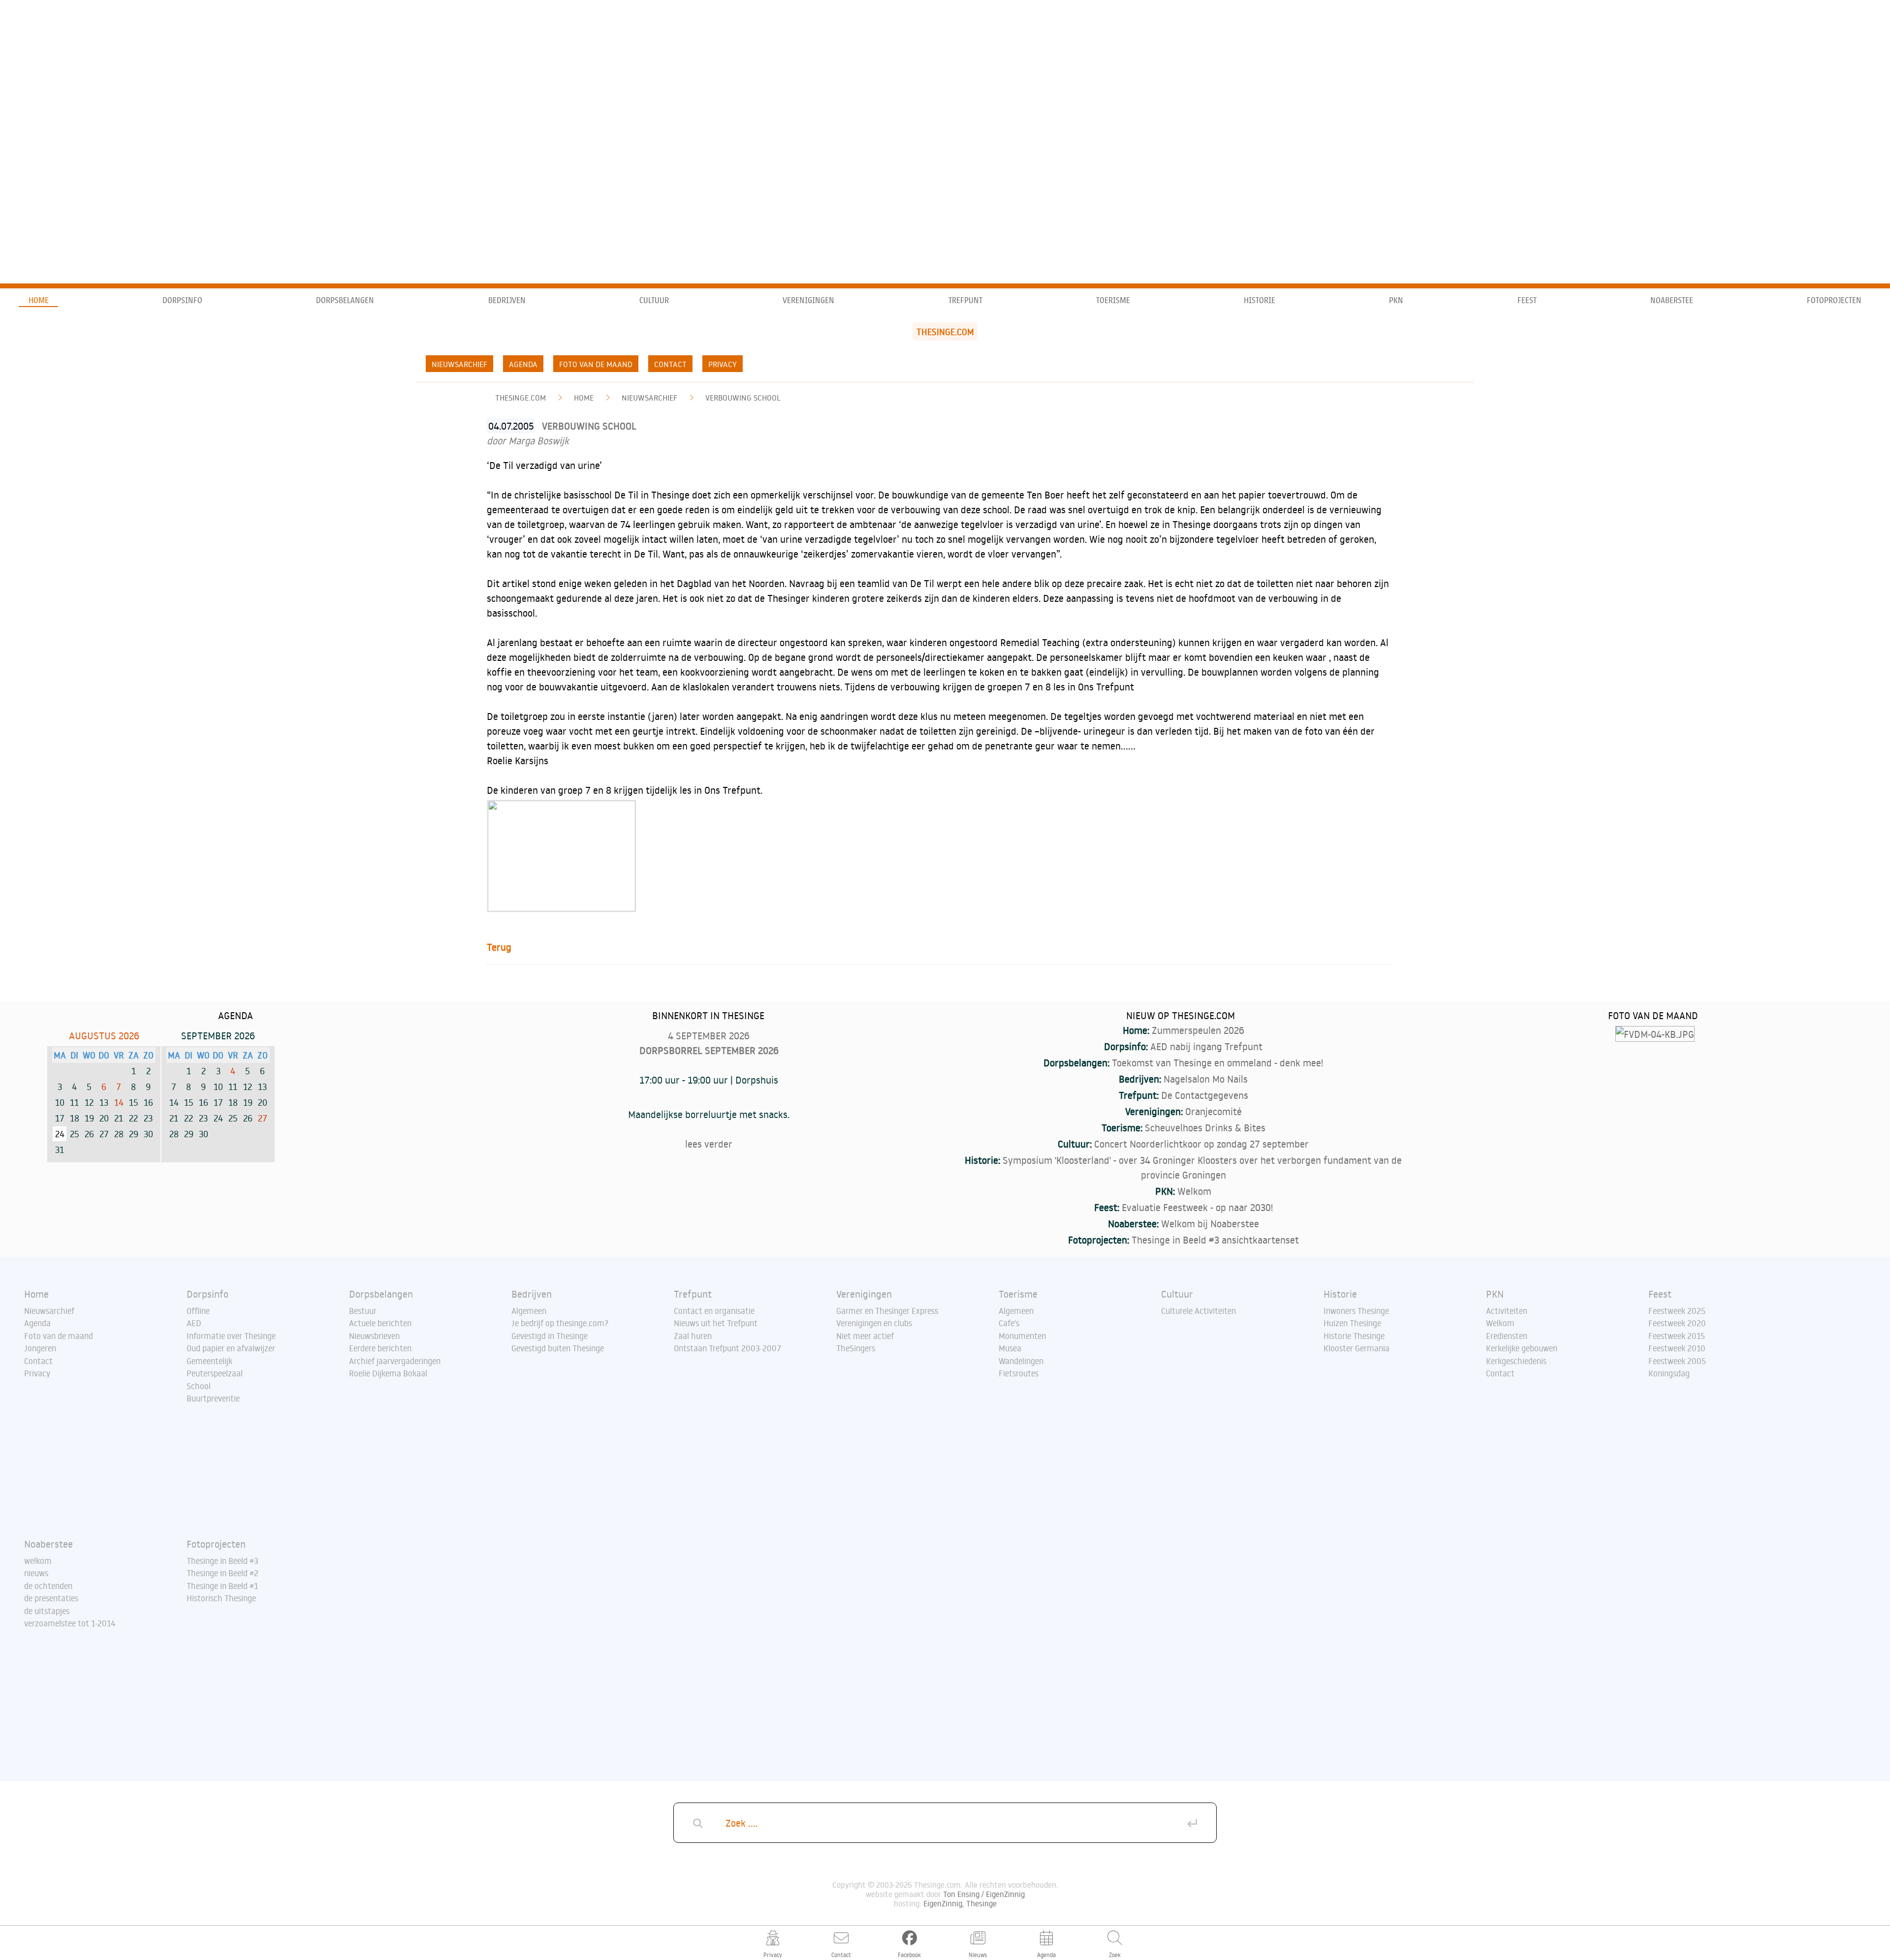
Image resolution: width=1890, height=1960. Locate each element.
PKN (1396, 300)
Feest (1527, 300)
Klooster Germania (1356, 1348)
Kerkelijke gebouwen (1522, 1348)
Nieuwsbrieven (374, 1336)
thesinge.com (520, 398)
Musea (1010, 1348)
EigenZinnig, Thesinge (960, 1903)
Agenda (523, 364)
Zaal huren (693, 1336)
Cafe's (1009, 1323)
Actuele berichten (380, 1323)
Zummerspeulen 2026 (1198, 1030)
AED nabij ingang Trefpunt (1206, 1046)
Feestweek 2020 (1677, 1323)
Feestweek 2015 (1677, 1336)
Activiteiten (1507, 1311)
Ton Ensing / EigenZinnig (984, 1894)
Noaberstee (1672, 300)
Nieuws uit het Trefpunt (716, 1323)
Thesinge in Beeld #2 (222, 1573)
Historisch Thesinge (221, 1598)
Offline (198, 1311)
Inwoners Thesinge (1356, 1311)
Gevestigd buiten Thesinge (558, 1348)
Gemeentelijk (209, 1361)
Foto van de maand (596, 364)
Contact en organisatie (714, 1311)
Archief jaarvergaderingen (395, 1361)
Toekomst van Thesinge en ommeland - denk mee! (1217, 1062)
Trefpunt (965, 300)
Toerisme (1113, 300)
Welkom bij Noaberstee (1210, 1223)
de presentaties (51, 1598)
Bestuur (363, 1311)
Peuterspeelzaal (215, 1373)
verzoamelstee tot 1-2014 (70, 1623)
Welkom (1194, 1191)
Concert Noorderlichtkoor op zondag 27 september (1201, 1144)
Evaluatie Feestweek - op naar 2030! (1197, 1207)
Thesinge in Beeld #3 (222, 1561)
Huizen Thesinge (1352, 1323)
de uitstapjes (47, 1611)
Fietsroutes (1019, 1373)
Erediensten (1507, 1336)
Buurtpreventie (213, 1399)
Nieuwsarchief (459, 364)
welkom (38, 1561)
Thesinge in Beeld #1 (222, 1586)
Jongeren (40, 1348)
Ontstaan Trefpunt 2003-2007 (727, 1348)
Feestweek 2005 (1677, 1361)
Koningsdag (1669, 1373)
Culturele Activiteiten (1198, 1311)
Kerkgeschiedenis (1516, 1361)
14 (119, 1102)
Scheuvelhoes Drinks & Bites (1205, 1127)
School (199, 1386)
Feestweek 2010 (1677, 1348)
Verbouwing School (743, 398)
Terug (499, 947)
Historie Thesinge (1354, 1336)
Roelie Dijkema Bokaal (388, 1373)
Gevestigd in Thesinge (550, 1336)
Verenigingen (808, 300)
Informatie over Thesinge (231, 1336)
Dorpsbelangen (345, 300)
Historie (1260, 300)
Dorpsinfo (182, 300)
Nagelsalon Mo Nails (1206, 1079)
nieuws (36, 1573)
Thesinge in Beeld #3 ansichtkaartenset (1215, 1240)
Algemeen (529, 1311)
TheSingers (856, 1348)
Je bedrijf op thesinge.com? (560, 1323)
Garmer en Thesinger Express (887, 1311)
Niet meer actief (865, 1336)
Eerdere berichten (380, 1348)
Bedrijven (507, 300)
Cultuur (654, 300)
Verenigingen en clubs (874, 1323)
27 (263, 1118)
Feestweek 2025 (1677, 1311)
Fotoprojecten (1834, 300)
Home (39, 300)
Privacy (723, 364)
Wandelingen (1021, 1361)
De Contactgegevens (1205, 1095)
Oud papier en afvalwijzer (231, 1348)
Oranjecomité (1213, 1111)
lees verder (709, 1144)
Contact (670, 364)
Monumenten (1022, 1336)
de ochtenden (48, 1586)
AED (194, 1323)
